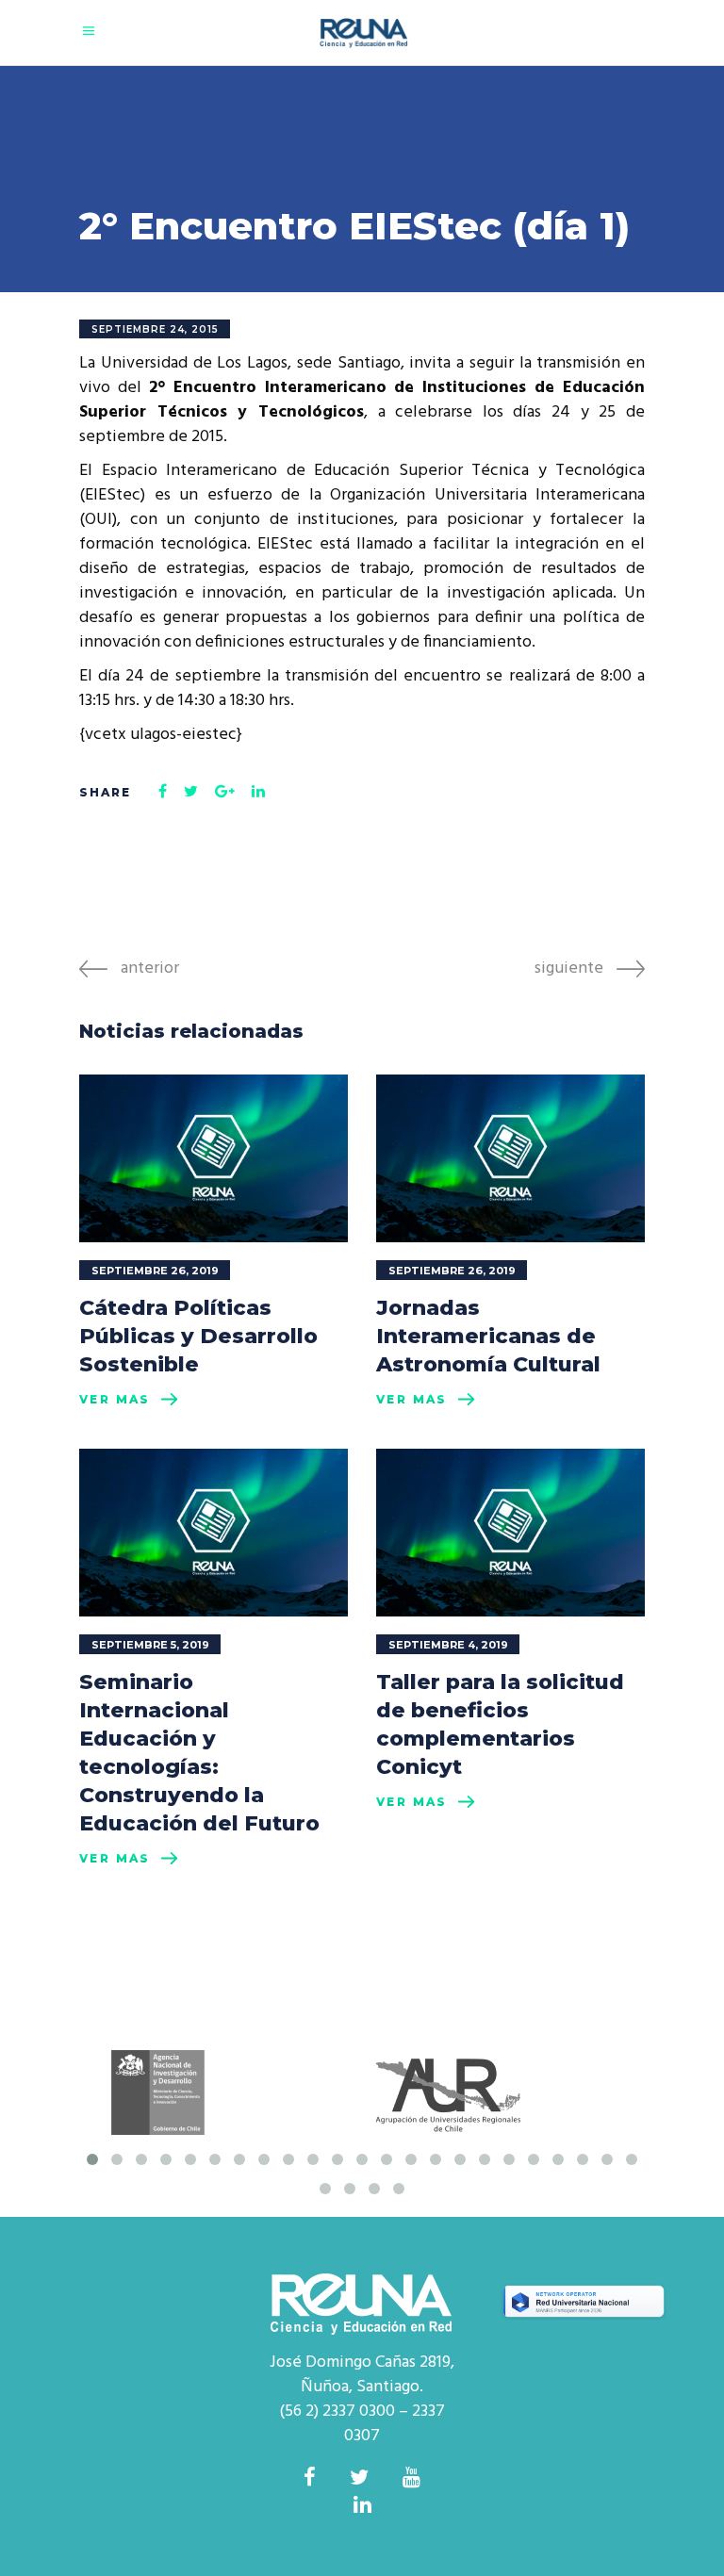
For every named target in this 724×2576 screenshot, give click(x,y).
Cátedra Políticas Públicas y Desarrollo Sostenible (198, 1336)
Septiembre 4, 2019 (448, 1645)
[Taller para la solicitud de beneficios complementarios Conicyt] (510, 1533)
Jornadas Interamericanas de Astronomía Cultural (488, 1336)
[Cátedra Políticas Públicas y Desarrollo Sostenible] (214, 1158)
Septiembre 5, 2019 (150, 1645)
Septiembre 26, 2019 (155, 1271)
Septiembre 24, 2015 (155, 329)
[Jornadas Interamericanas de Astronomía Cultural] (510, 1158)
